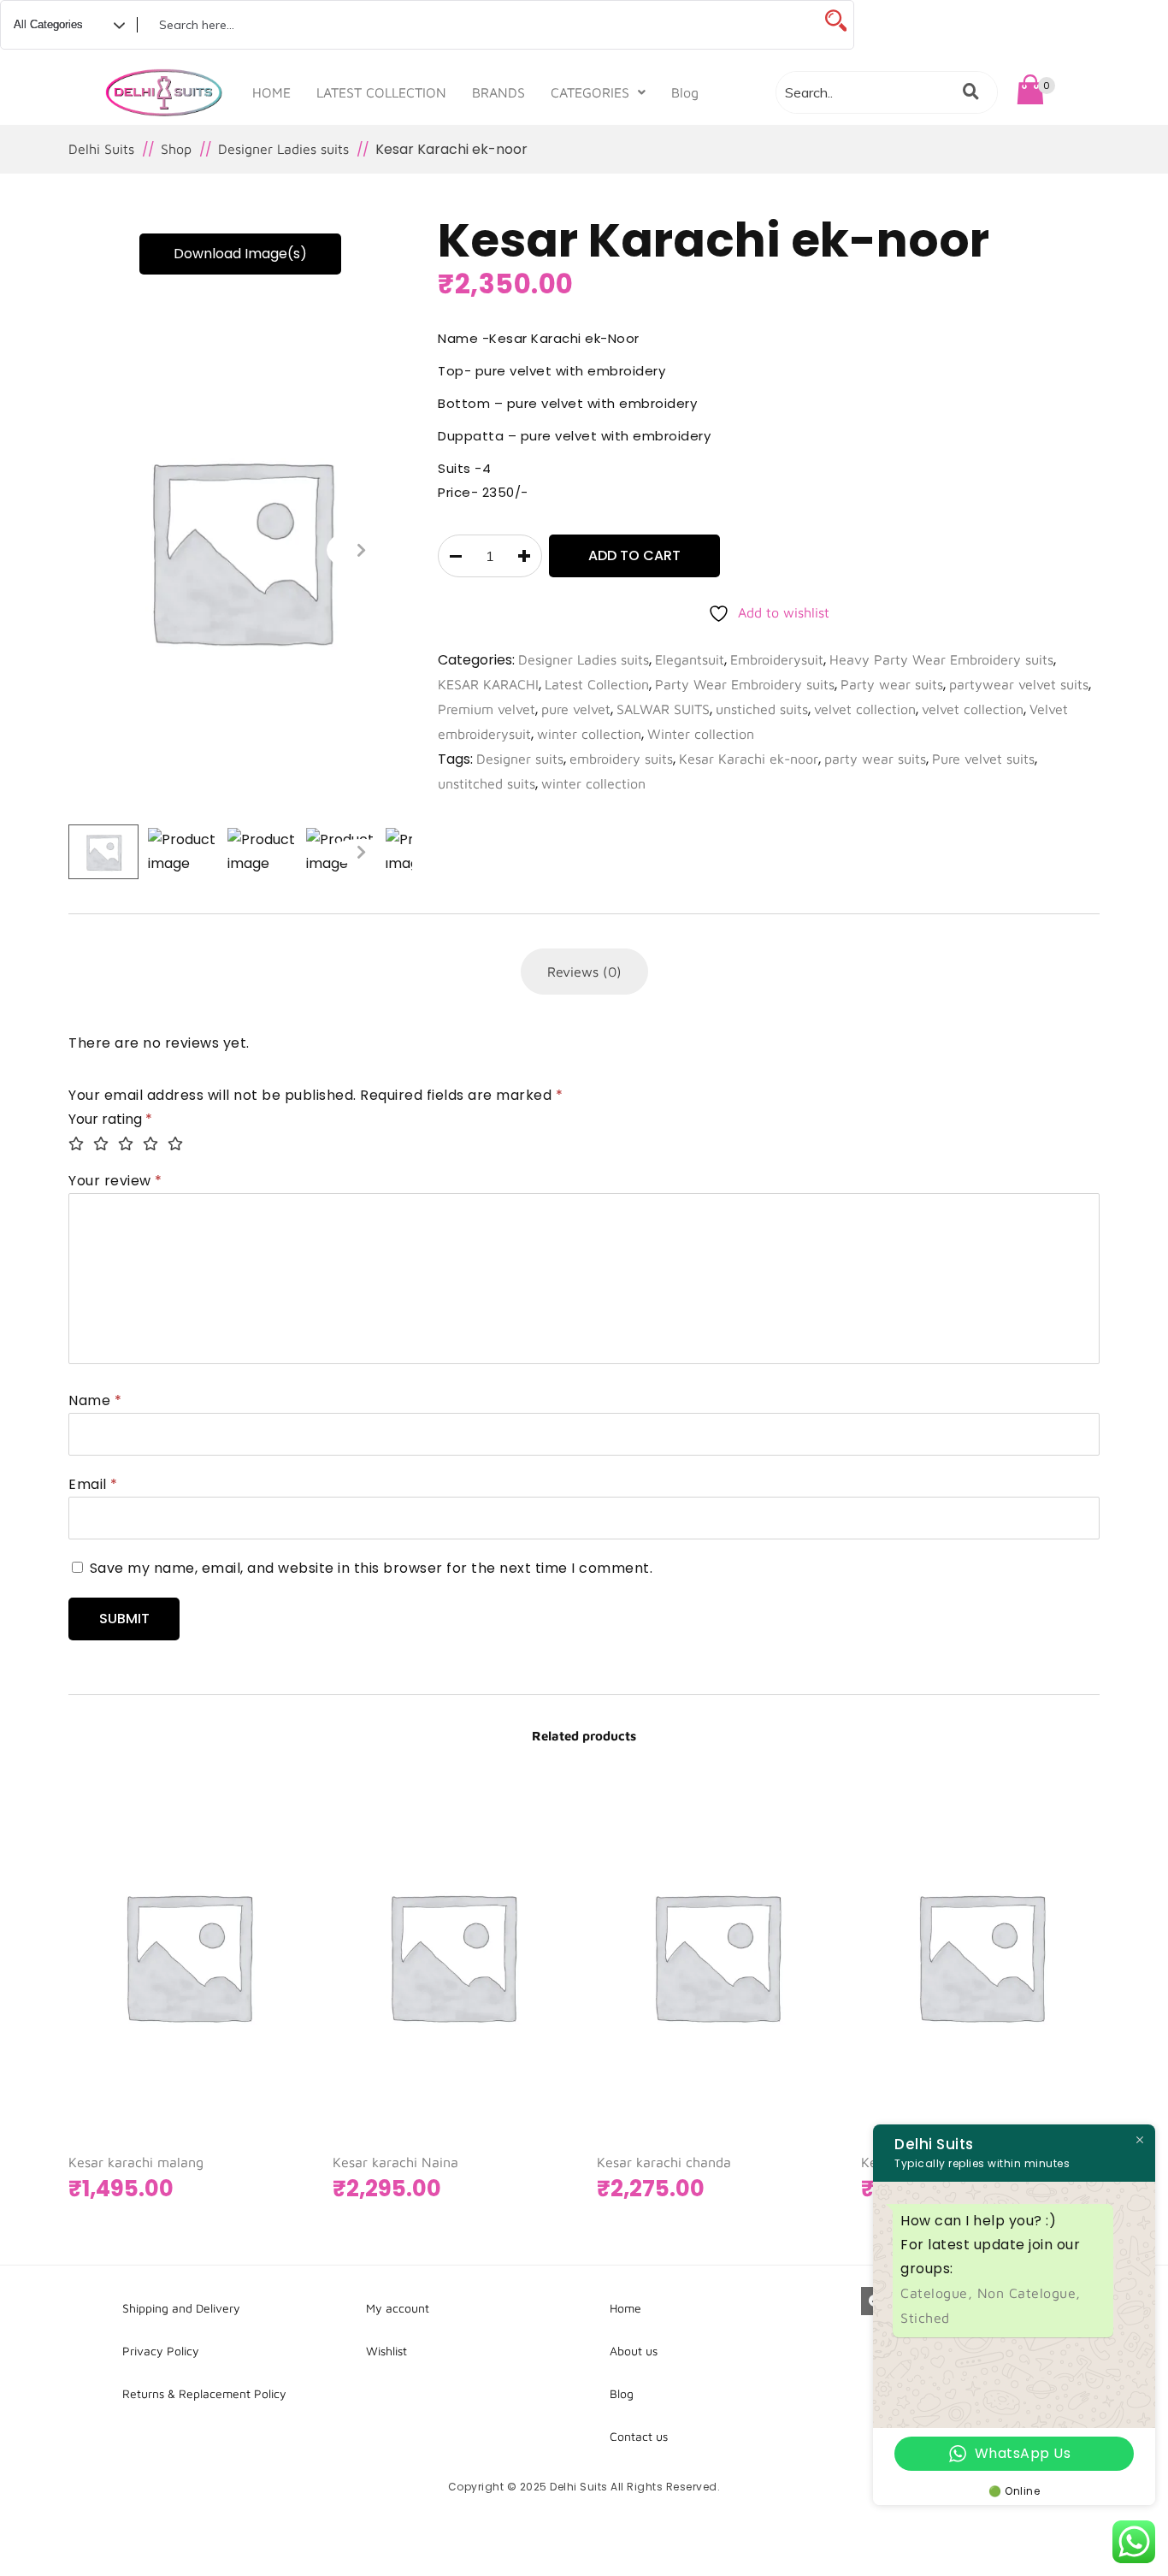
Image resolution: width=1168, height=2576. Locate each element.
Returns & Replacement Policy (204, 2393)
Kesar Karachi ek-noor (749, 759)
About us (634, 2351)
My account (398, 2308)
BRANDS (498, 92)
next (361, 550)
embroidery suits (621, 759)
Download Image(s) (240, 254)
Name (95, 1400)
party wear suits (875, 759)
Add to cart (634, 555)
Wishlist (386, 2351)
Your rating (110, 1119)
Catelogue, (939, 2293)
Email (93, 1484)
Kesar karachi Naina (395, 2162)
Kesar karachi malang (136, 2162)
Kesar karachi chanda (664, 2162)
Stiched (925, 2318)
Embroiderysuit (777, 659)
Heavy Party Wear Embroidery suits (941, 659)
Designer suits (520, 759)
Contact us (639, 2436)
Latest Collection (597, 684)
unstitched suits (487, 783)
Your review (115, 1181)
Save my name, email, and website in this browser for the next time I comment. (372, 1568)
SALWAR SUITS (663, 709)
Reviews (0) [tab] (584, 972)
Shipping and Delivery (181, 2308)
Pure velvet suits (983, 759)
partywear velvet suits (1019, 684)
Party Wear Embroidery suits (745, 684)
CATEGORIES (590, 92)
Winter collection (701, 734)
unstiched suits (762, 709)
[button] (598, 92)
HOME (271, 92)
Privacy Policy (161, 2351)
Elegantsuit (690, 659)
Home (625, 2308)
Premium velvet (487, 709)
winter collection (589, 734)
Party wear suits (892, 684)
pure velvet (576, 709)
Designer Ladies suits (584, 659)
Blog (685, 92)
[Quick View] (239, 2045)
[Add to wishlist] (273, 2045)
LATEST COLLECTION (381, 92)
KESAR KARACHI (488, 684)
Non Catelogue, (1029, 2293)
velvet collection (865, 709)
